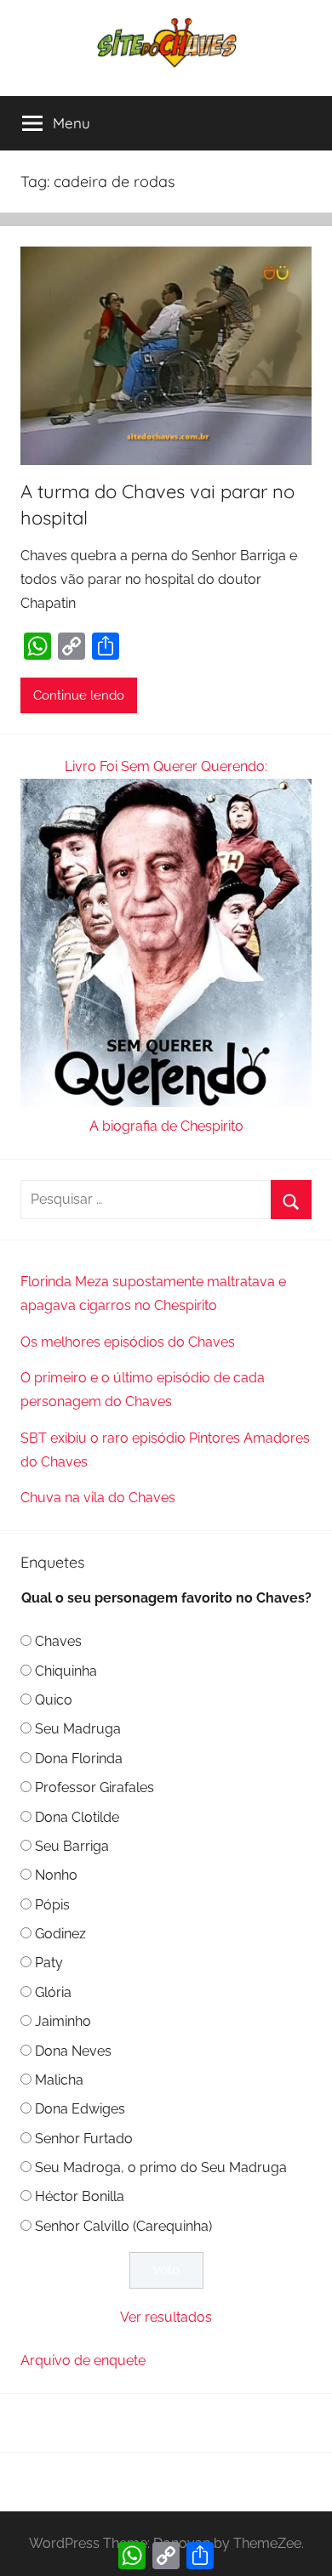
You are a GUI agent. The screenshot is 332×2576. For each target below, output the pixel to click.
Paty (49, 1963)
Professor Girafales (94, 1787)
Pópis (52, 1905)
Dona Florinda (79, 1759)
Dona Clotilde (77, 1817)
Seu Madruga (78, 1729)
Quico (54, 1700)
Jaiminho (63, 2021)
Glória (53, 1992)
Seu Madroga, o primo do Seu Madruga (161, 2167)
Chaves (58, 1641)
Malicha (59, 2080)
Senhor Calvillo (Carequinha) (123, 2226)
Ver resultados (166, 2317)
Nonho (56, 1875)
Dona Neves (73, 2051)
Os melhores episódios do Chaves (128, 1342)
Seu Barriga (72, 1846)
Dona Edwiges (80, 2109)
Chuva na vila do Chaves (98, 1498)
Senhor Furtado (84, 2139)
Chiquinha (66, 1671)
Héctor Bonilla (80, 2196)
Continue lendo (79, 695)
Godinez (60, 1934)
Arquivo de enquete (83, 2360)
